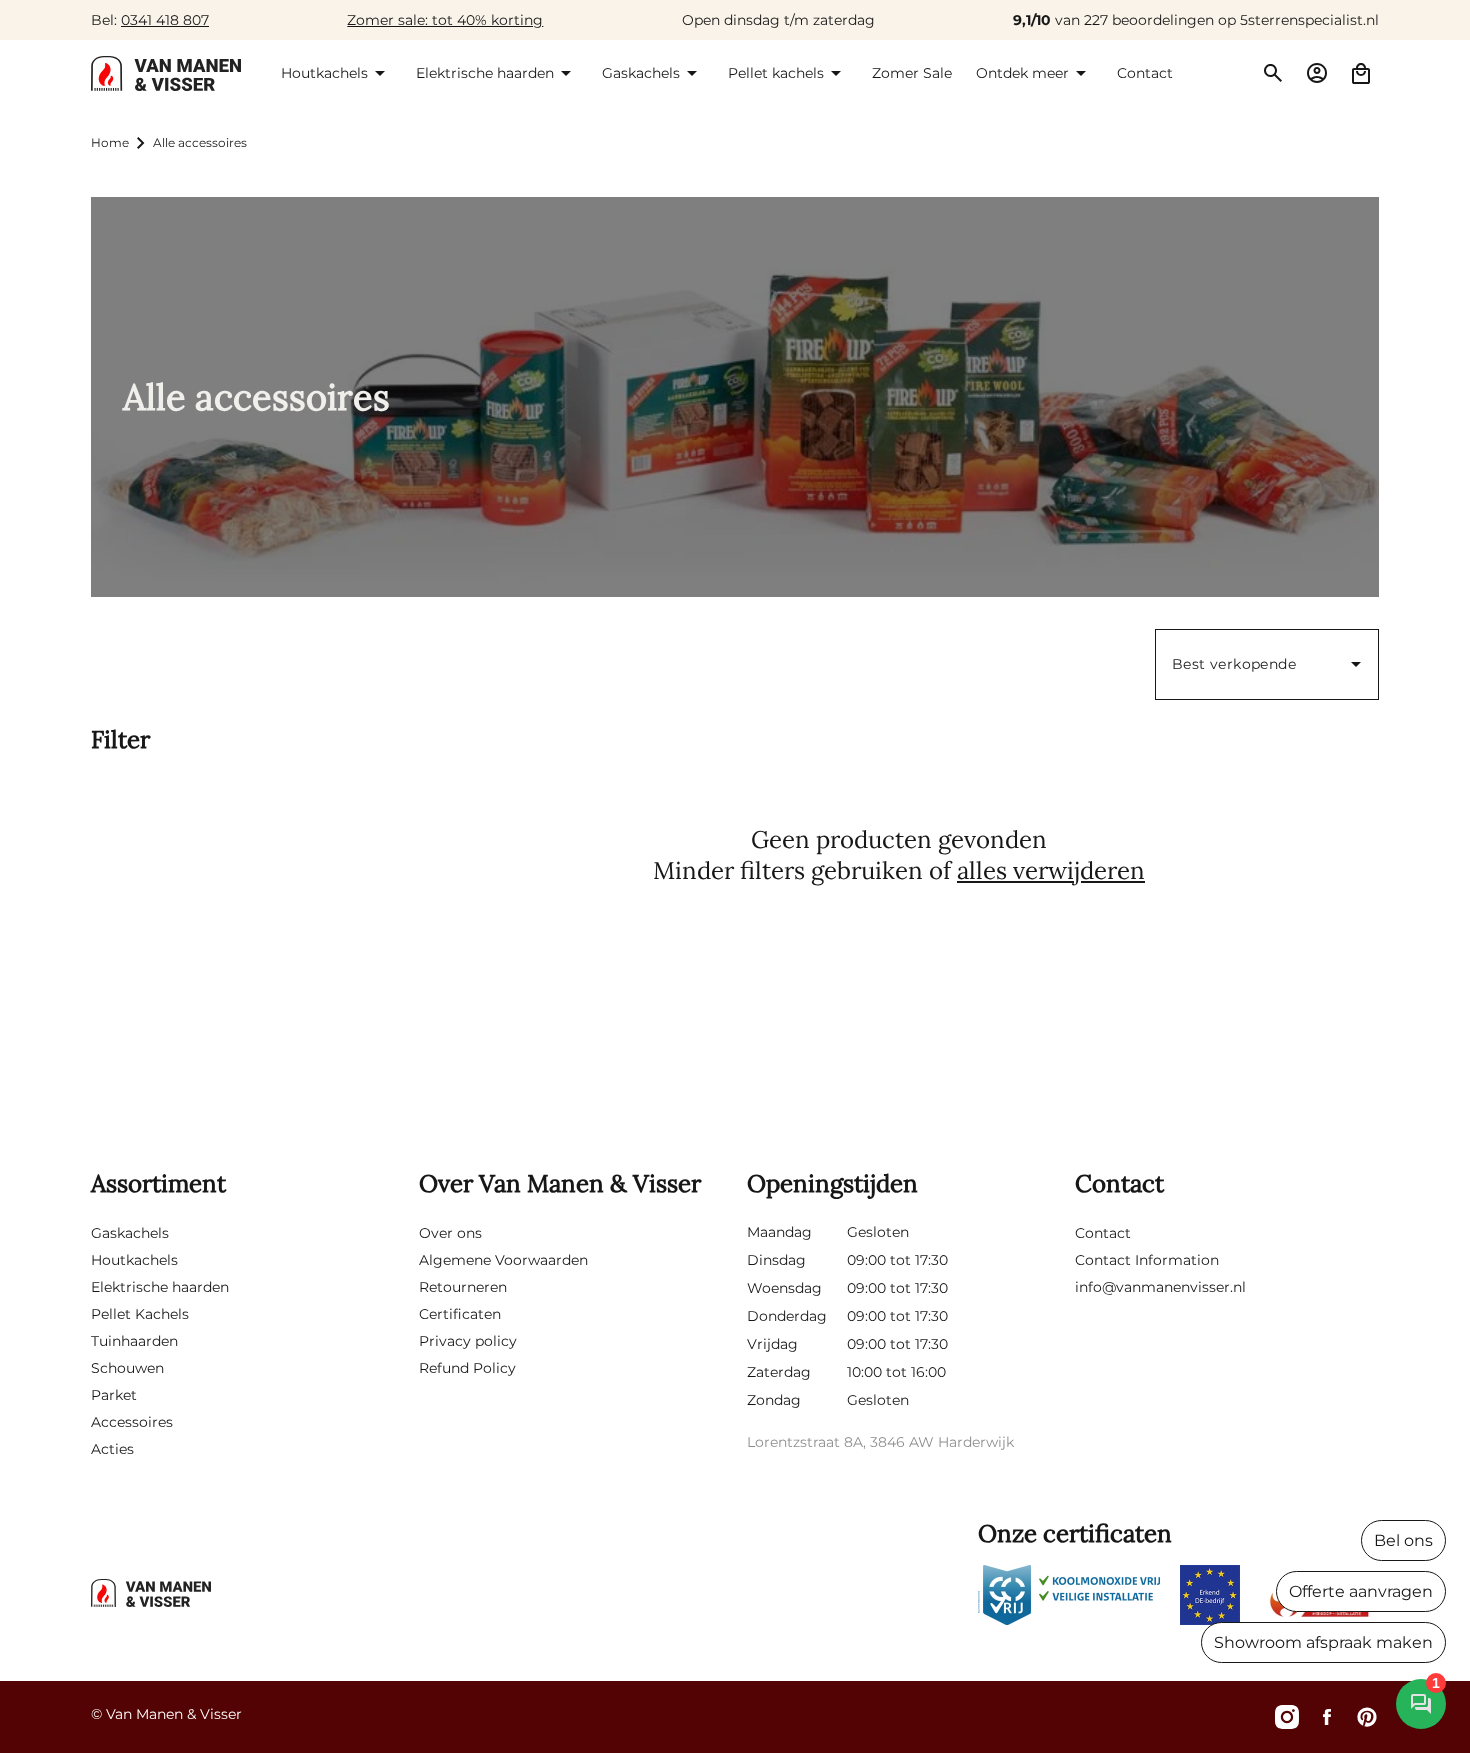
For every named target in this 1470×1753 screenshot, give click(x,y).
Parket (114, 1395)
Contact (1103, 1233)
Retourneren (463, 1287)
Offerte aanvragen (1361, 1591)
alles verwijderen (1051, 870)
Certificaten (460, 1314)
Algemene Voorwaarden (503, 1260)
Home (110, 142)
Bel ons (1403, 1540)
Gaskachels (130, 1233)
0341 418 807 (165, 20)
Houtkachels (134, 1260)
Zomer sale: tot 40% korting (445, 20)
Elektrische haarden (160, 1287)
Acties (112, 1449)
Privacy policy (468, 1341)
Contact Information (1147, 1260)
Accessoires (132, 1422)
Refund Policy (467, 1368)
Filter (120, 739)
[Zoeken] (1273, 73)
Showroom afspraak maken (1323, 1642)
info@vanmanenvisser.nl (1160, 1287)
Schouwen (127, 1368)
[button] (336, 73)
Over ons (450, 1233)
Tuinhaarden (134, 1341)
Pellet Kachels (140, 1314)
